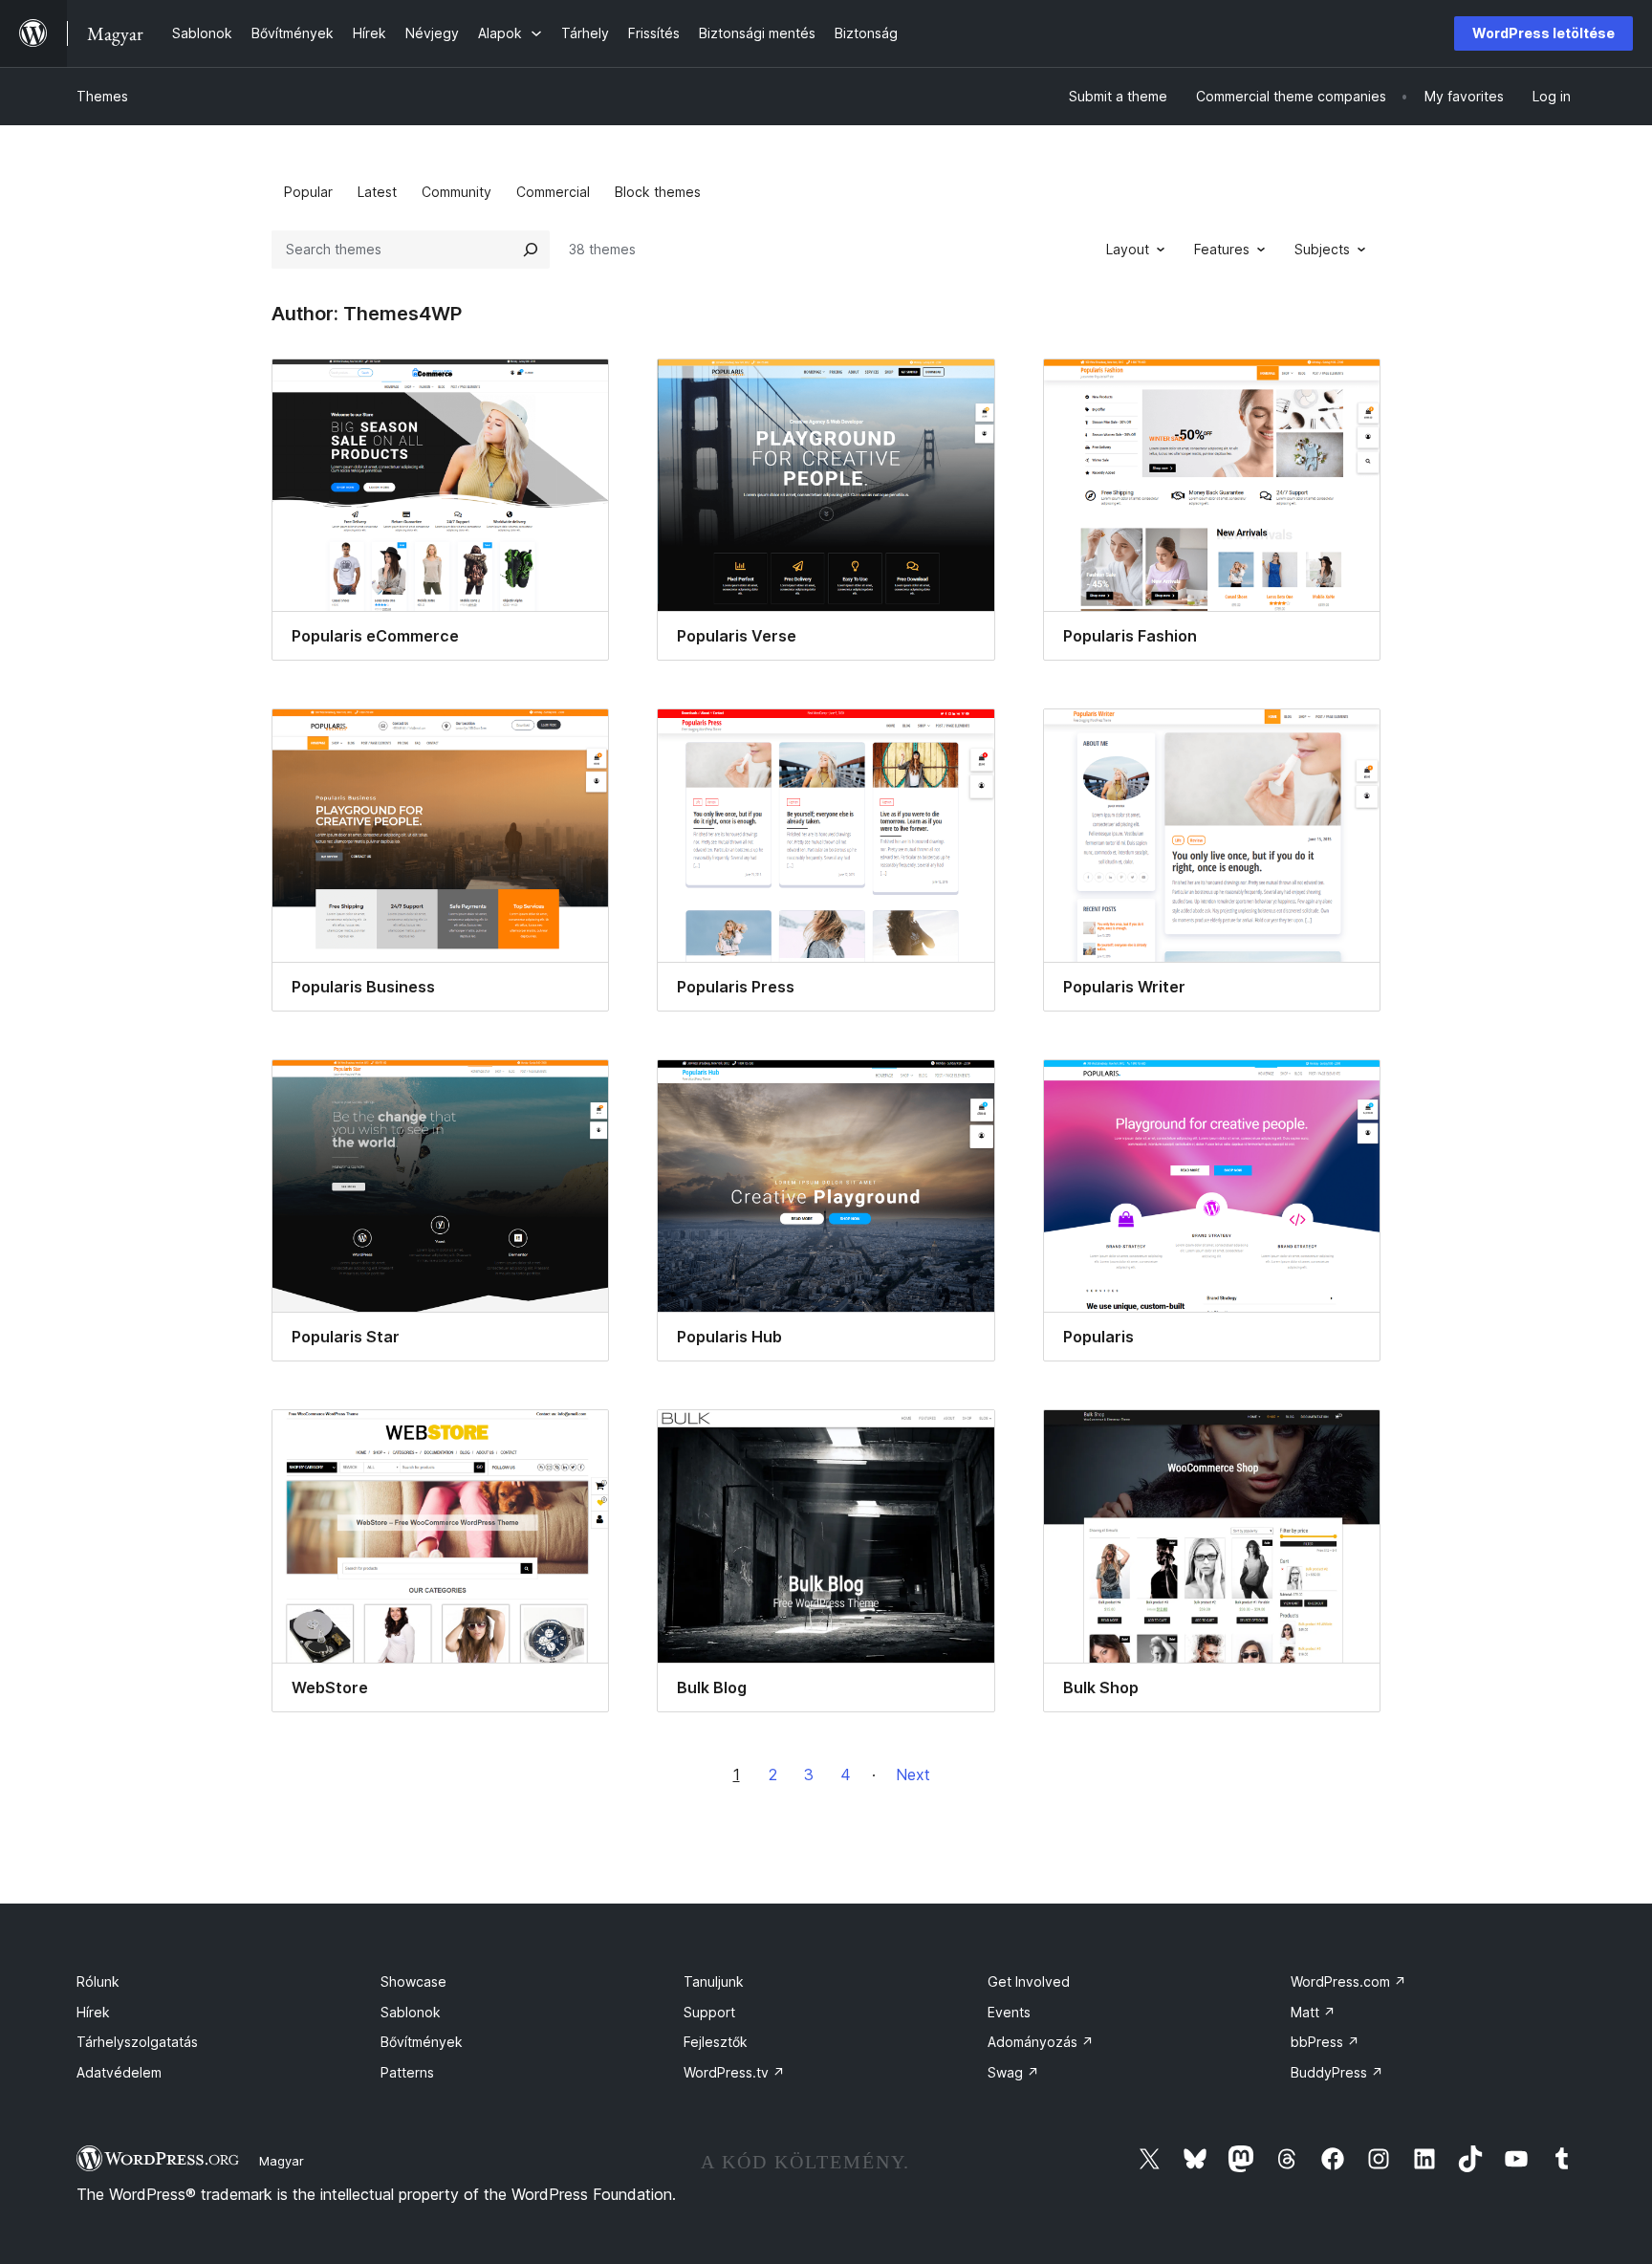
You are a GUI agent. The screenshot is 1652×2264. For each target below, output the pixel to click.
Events (1009, 2012)
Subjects (1322, 249)
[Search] (531, 250)
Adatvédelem (119, 2072)
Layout (1128, 249)
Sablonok (411, 2012)
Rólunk (98, 1981)
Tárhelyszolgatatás (137, 2042)
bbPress (1325, 2042)
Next (913, 1774)
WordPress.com (1348, 1981)
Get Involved (1029, 1981)
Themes (102, 96)
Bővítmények (422, 2042)
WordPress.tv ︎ (734, 2072)
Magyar (282, 2161)
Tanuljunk (714, 1981)
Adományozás (1041, 2042)
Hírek (93, 2012)
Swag (1013, 2072)
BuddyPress (1337, 2072)
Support (709, 2012)
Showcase (413, 1981)
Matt (1313, 2012)
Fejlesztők (716, 2042)
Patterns (407, 2072)
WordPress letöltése (1543, 33)
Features (1222, 249)
